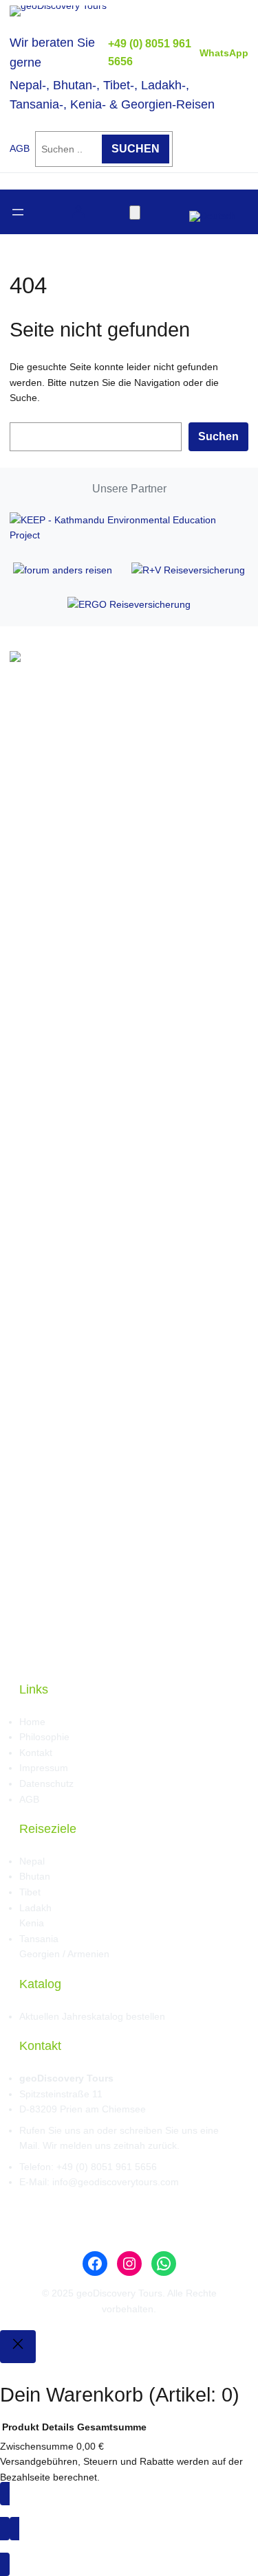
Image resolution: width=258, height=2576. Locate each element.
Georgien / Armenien (64, 1954)
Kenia (32, 1923)
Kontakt (36, 1753)
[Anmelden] (78, 212)
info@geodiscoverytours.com (116, 2182)
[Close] (18, 2347)
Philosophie (44, 1737)
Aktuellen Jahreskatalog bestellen (92, 2016)
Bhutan (35, 1876)
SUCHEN (136, 148)
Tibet (30, 1892)
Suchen (218, 436)
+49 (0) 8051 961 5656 (107, 2167)
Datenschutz (46, 1783)
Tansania (39, 1939)
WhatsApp (224, 53)
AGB (20, 149)
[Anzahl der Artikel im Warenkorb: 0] (135, 213)
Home (32, 1722)
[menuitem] (213, 212)
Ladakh (35, 1908)
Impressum (44, 1768)
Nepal (32, 1861)
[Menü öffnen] (18, 212)
